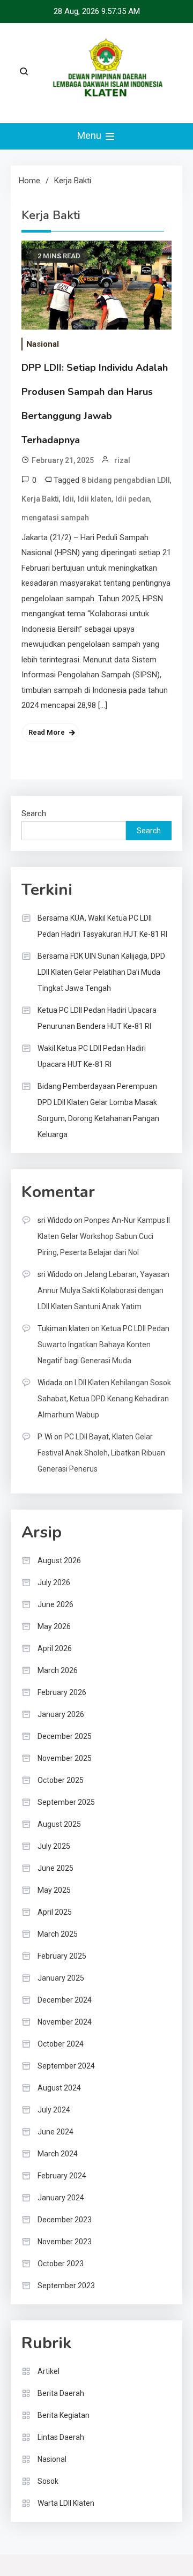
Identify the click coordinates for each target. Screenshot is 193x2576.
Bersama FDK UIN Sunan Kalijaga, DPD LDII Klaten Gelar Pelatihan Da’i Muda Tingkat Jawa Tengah (101, 972)
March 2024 (58, 2154)
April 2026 (55, 1648)
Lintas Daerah (61, 2437)
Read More (47, 732)
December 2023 (65, 2220)
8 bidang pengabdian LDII (126, 480)
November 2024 (65, 2022)
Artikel (49, 2371)
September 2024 (66, 2066)
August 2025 (59, 1824)
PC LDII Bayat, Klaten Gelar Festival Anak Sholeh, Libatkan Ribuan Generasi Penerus (101, 1453)
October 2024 (61, 2044)
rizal (122, 460)
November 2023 (65, 2242)
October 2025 (61, 1780)
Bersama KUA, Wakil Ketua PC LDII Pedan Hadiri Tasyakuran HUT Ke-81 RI (102, 926)
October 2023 (61, 2264)
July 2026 (54, 1582)
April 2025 (55, 1912)
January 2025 (61, 1978)
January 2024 (61, 2198)
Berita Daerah (61, 2393)
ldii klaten (95, 499)
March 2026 (58, 1670)
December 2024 (65, 2000)
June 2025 (55, 1868)
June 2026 (55, 1604)
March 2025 (58, 1934)
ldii (68, 499)
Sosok (48, 2481)
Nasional (43, 344)
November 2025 (65, 1758)
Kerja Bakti (40, 499)
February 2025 (62, 1956)
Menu (90, 135)
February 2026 (62, 1692)
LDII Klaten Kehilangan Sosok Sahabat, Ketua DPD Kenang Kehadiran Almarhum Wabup (104, 1399)
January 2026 (61, 1714)
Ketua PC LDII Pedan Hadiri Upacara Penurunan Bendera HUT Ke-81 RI (97, 1018)
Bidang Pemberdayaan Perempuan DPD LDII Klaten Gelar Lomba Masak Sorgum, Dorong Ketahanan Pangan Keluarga (98, 1110)
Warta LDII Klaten (66, 2503)
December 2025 (65, 1736)
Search (34, 813)
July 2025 (54, 1846)
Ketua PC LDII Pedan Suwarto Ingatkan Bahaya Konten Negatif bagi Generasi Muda (103, 1345)
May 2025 (54, 1890)
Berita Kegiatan (64, 2415)
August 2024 (59, 2088)
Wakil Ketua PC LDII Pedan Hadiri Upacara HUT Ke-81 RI (92, 1056)
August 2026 (59, 1560)
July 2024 (54, 2110)
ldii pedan (133, 499)
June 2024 (55, 2132)
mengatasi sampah (55, 518)
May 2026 (54, 1626)
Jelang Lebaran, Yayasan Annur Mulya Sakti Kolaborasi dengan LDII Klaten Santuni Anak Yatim (103, 1290)
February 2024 (62, 2176)
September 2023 (66, 2286)
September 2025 (66, 1802)
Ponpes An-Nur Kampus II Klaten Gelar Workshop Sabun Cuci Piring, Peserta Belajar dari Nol (104, 1236)
